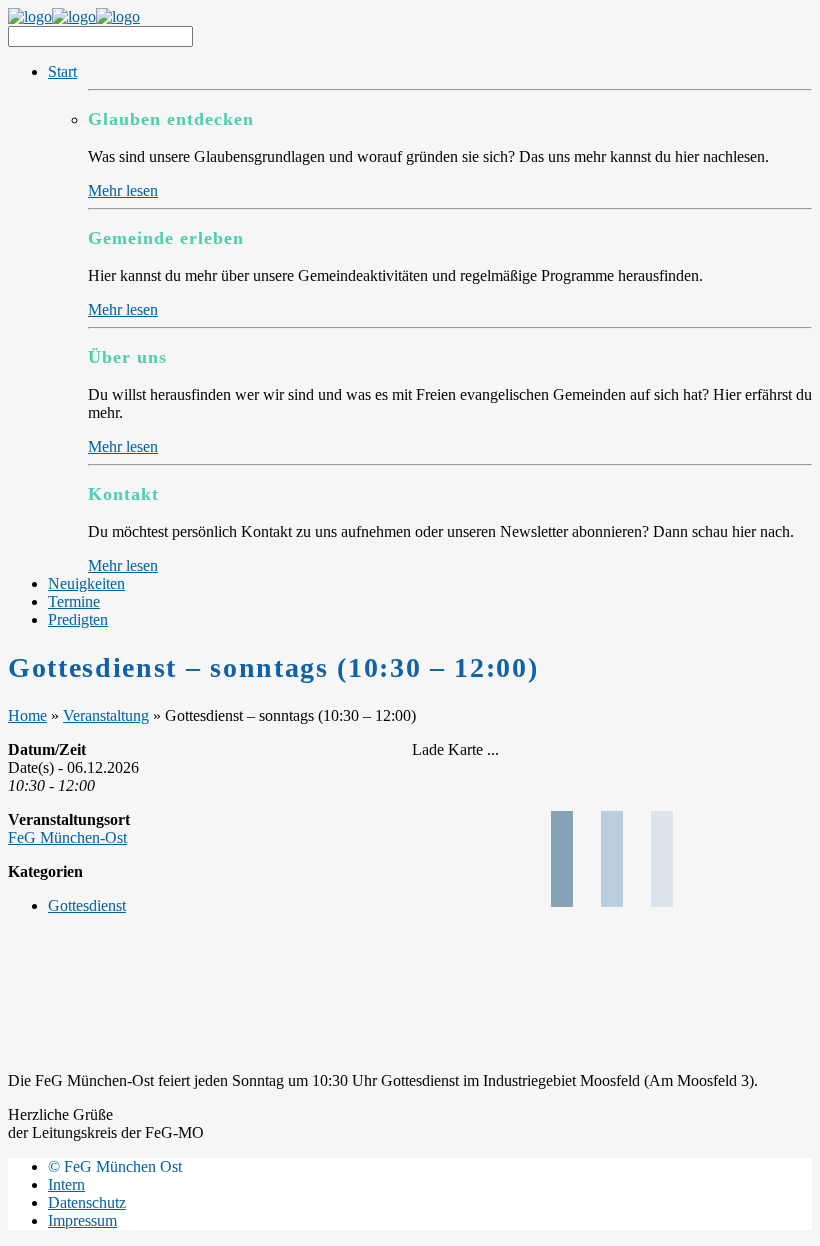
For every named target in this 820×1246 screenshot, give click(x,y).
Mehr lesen (123, 190)
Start (62, 71)
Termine (74, 601)
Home (27, 715)
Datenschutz (87, 1202)
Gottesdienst (87, 905)
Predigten (78, 619)
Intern (66, 1184)
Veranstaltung (106, 715)
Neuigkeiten (86, 583)
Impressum (82, 1220)
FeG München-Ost (67, 837)
